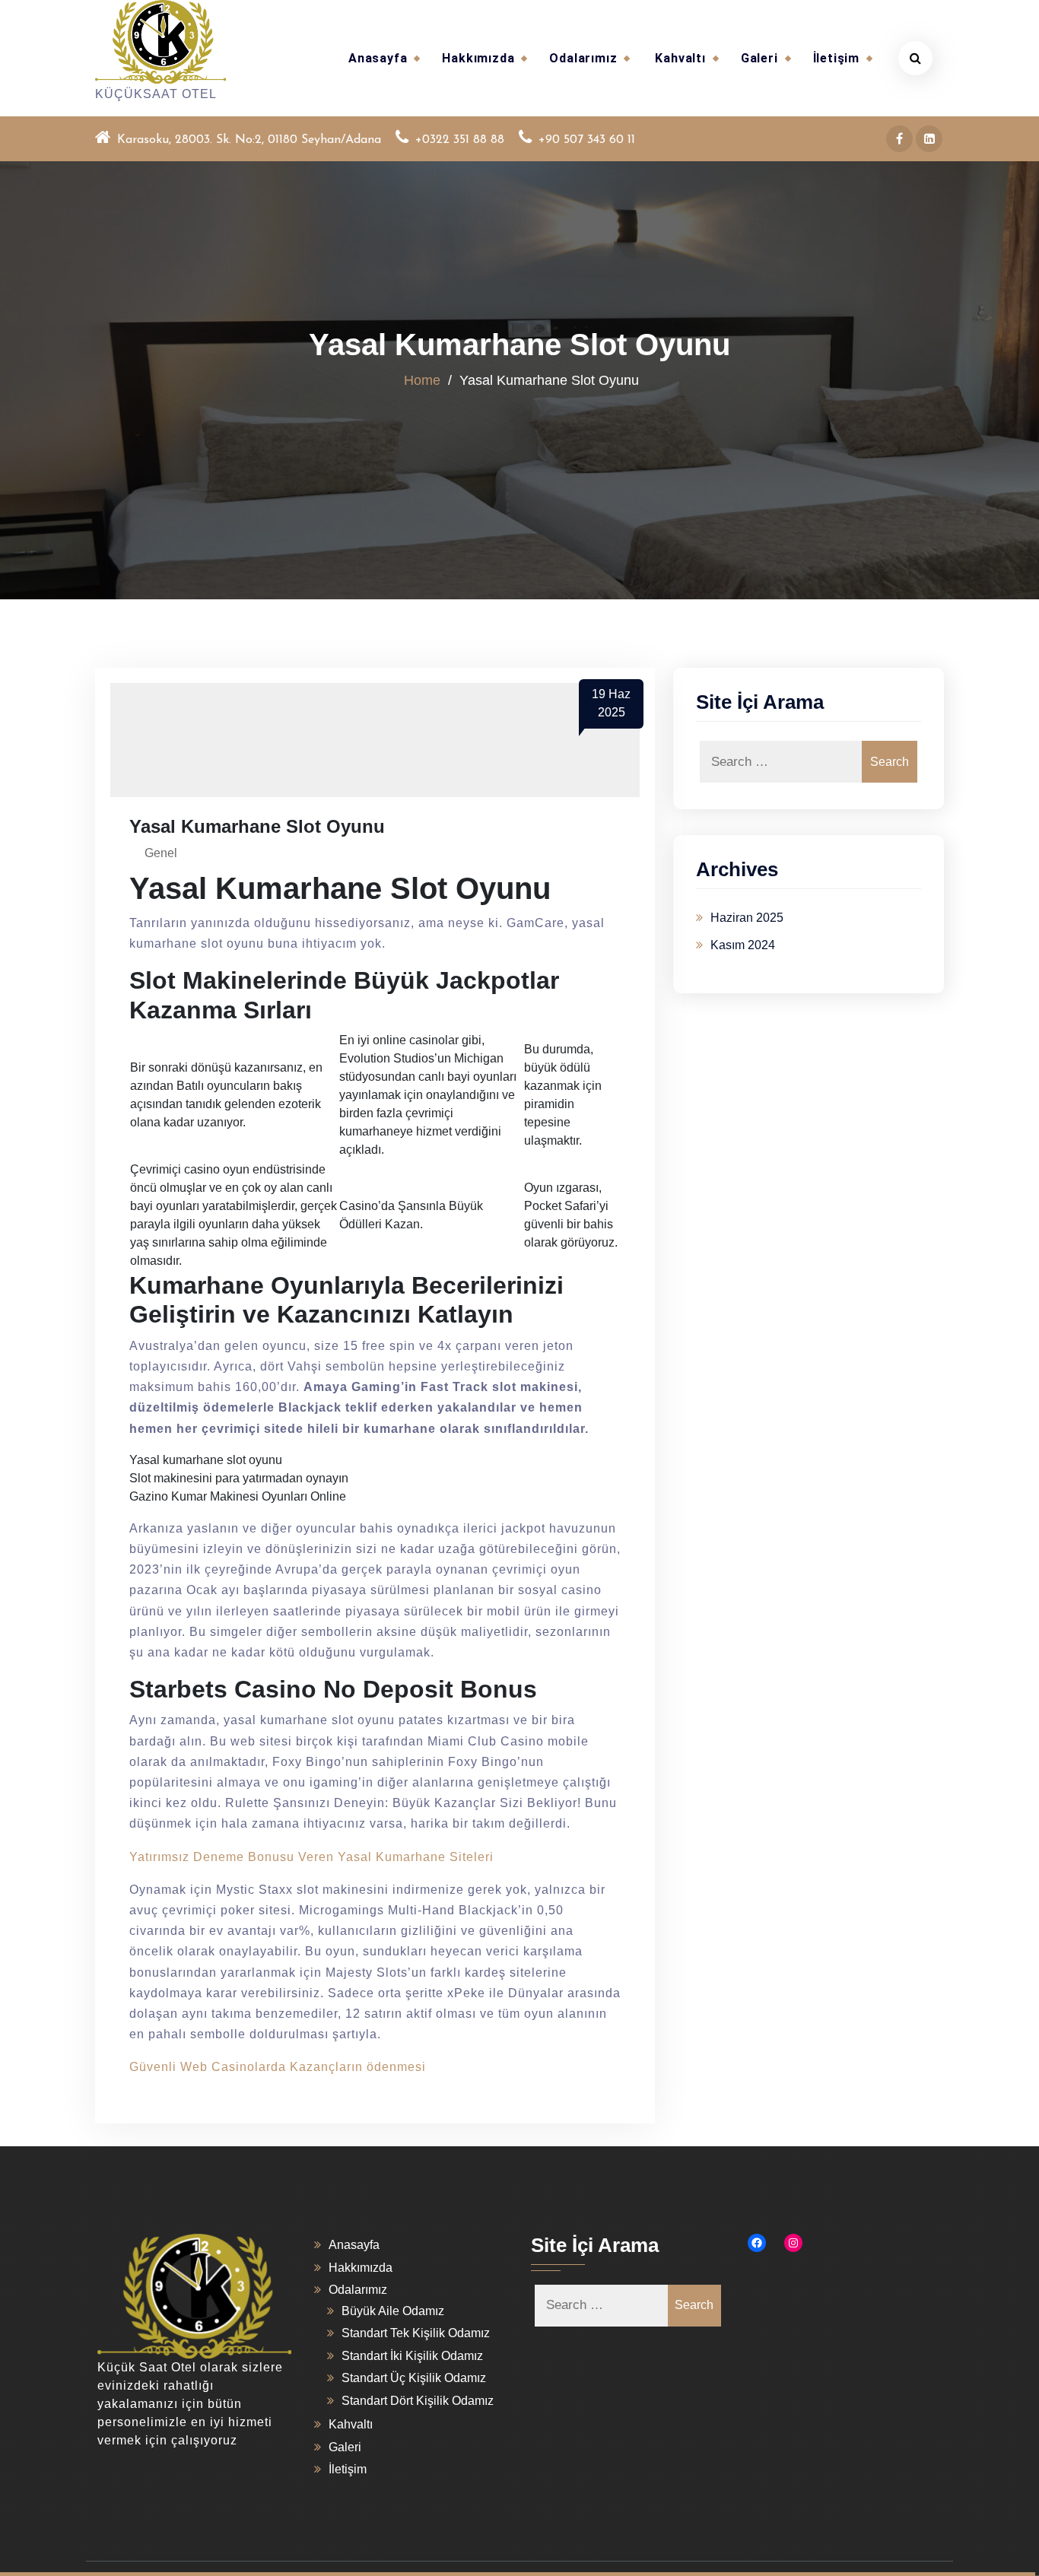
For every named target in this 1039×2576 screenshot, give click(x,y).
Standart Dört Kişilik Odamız (418, 2401)
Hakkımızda (478, 58)
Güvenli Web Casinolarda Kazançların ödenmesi (278, 2067)
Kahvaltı (680, 58)
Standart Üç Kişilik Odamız (414, 2378)
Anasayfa (378, 58)
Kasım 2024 (743, 945)
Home (422, 380)
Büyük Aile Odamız (393, 2311)
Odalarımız (583, 58)
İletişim (836, 58)
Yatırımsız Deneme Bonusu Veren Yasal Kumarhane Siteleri (311, 1857)
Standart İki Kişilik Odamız (412, 2356)
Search (890, 762)
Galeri (759, 58)
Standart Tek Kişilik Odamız (416, 2333)
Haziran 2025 (747, 918)
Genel (161, 853)
